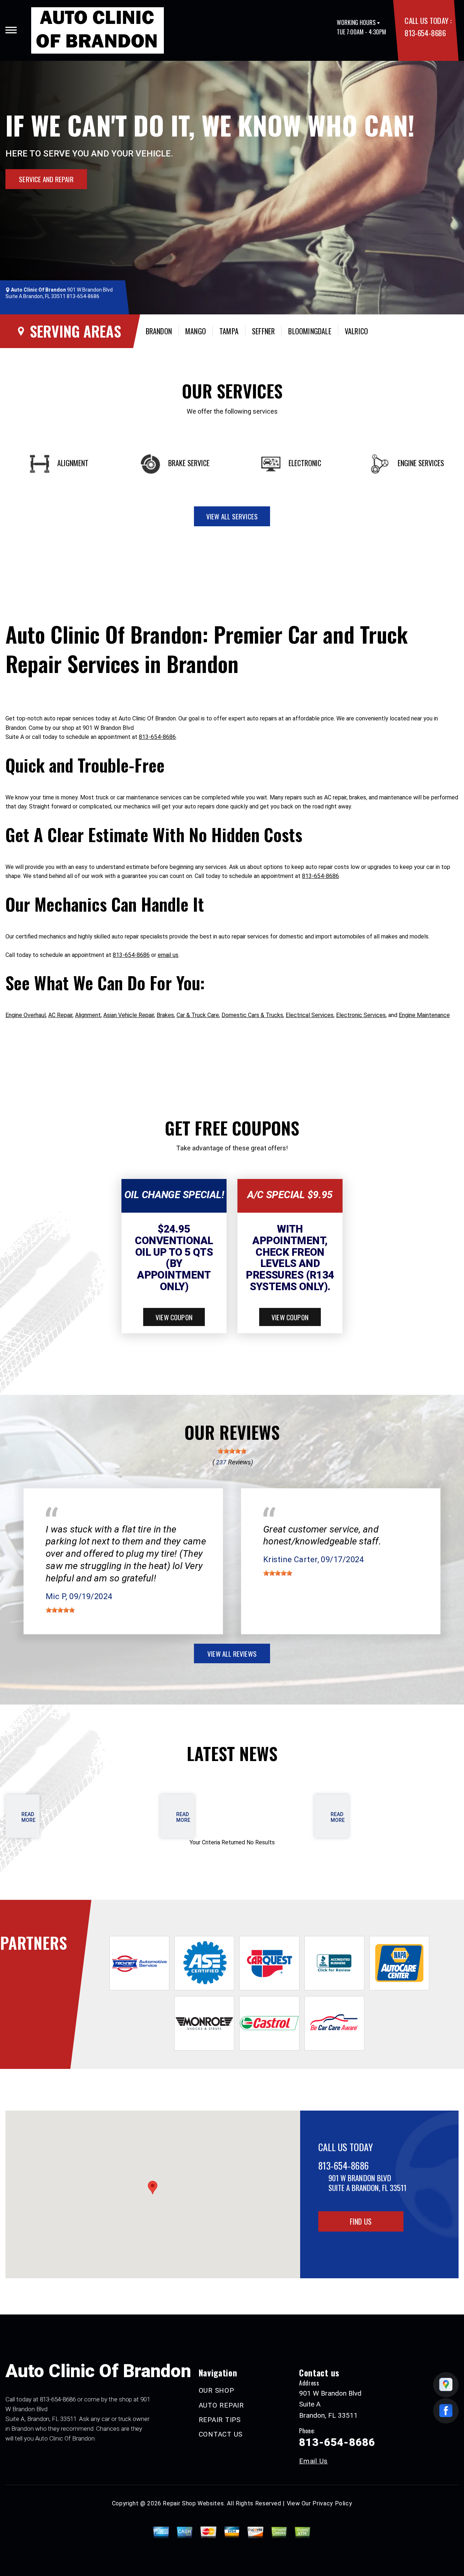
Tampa (229, 331)
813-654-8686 (425, 33)
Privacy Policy (332, 2503)
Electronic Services (361, 1015)
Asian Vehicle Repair (129, 1015)
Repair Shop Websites (193, 2503)
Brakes (165, 1015)
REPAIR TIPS (220, 2420)
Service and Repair (46, 179)
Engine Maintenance (424, 1015)
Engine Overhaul (26, 1015)
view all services (232, 516)
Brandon (159, 331)
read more (28, 1817)
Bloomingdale (310, 331)
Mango (196, 331)
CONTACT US (221, 2434)
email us (168, 955)
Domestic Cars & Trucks (252, 1015)
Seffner (263, 331)
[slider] (232, 1451)
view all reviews (232, 1653)
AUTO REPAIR (221, 2405)
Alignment (88, 1015)
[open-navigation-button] (11, 30)
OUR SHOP (216, 2390)
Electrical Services (310, 1015)
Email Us (313, 2461)
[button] (153, 2188)
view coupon (174, 1317)
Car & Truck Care (198, 1015)
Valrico (356, 331)
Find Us (361, 2221)
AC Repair (60, 1015)
